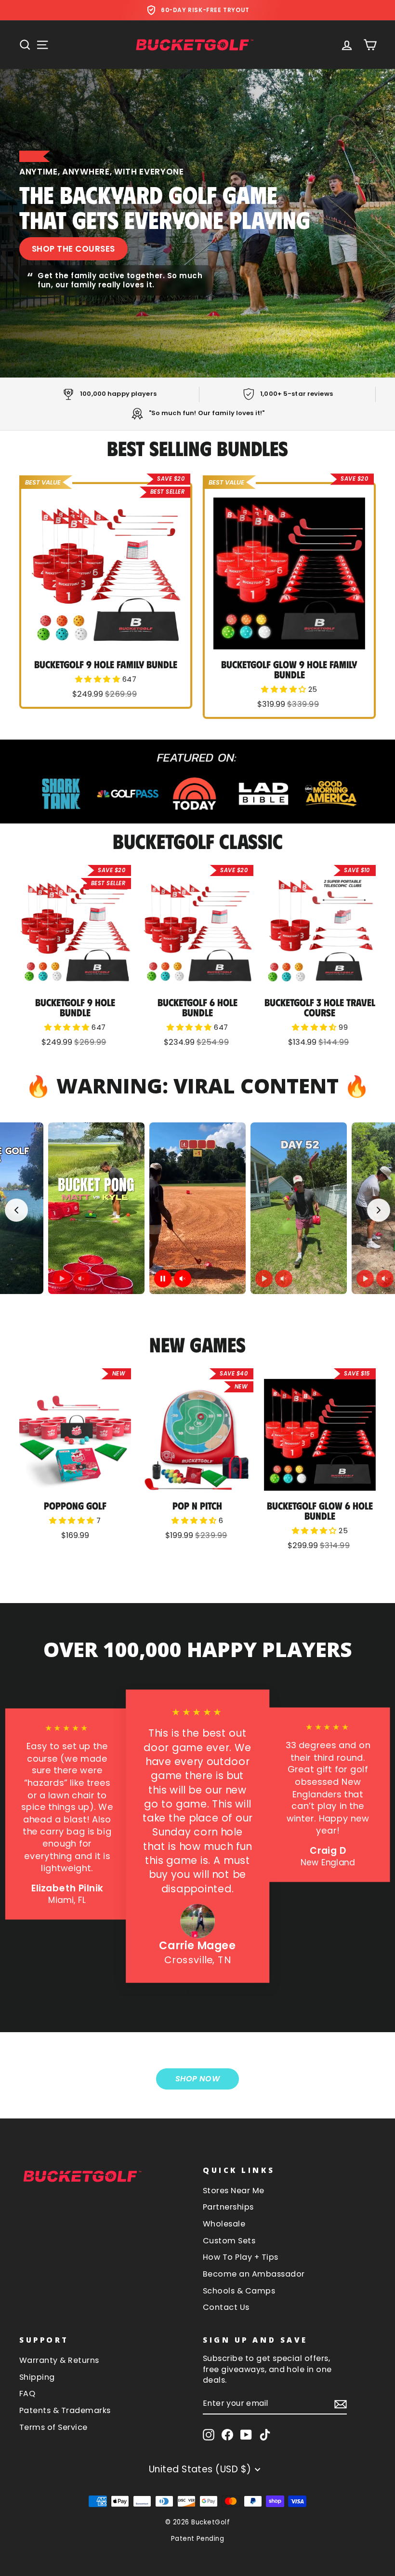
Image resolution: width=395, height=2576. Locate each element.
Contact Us (226, 2307)
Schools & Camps (239, 2291)
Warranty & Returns (59, 2360)
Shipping (37, 2377)
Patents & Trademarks (65, 2410)
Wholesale (224, 2224)
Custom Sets (229, 2241)
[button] (99, 679)
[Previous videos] (16, 1210)
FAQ (27, 2394)
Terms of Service (53, 2427)
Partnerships (228, 2207)
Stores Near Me (234, 2191)
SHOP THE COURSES (73, 249)
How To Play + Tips (241, 2257)
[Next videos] (379, 1210)
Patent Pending (198, 2539)
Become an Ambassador (254, 2274)
